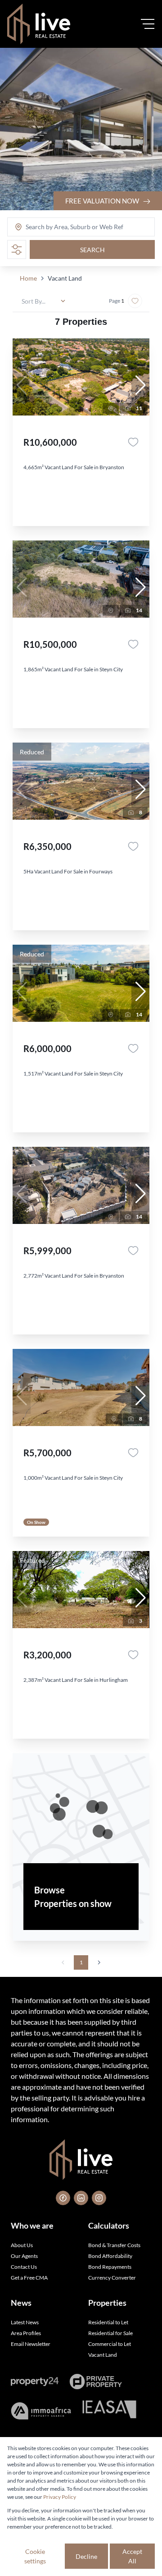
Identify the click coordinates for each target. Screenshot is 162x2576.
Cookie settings (35, 2556)
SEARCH (92, 250)
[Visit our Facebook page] (63, 2198)
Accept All (132, 2556)
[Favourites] (133, 442)
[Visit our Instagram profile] (99, 2198)
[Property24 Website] (35, 2382)
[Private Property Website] (96, 2382)
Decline (86, 2556)
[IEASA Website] (109, 2411)
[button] (140, 385)
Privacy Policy (60, 2497)
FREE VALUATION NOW (103, 201)
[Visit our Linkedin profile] (81, 2198)
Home (28, 278)
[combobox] (61, 227)
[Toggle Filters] (17, 249)
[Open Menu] (148, 24)
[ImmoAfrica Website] (41, 2411)
